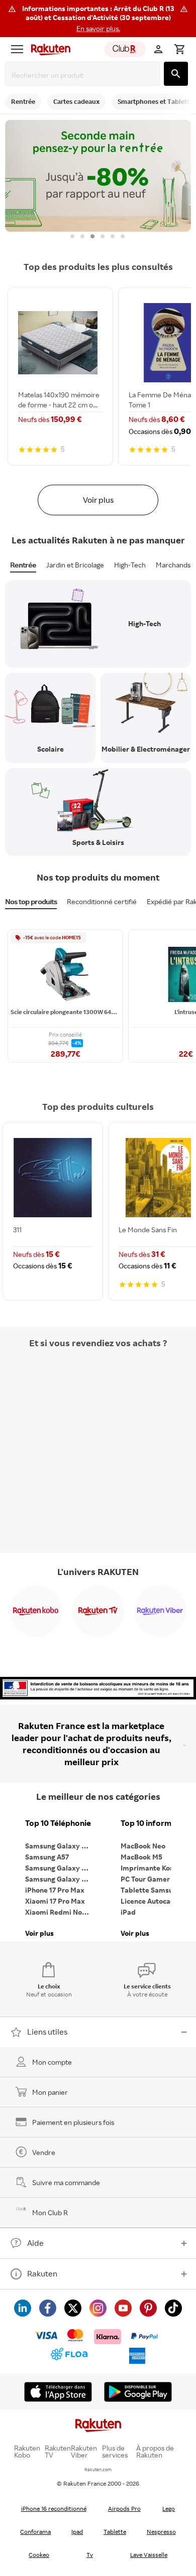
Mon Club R (50, 2212)
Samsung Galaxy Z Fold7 (60, 1879)
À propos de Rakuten (155, 2452)
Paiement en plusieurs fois (73, 2122)
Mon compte (52, 2062)
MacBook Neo (143, 1846)
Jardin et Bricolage (75, 565)
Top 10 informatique (156, 1823)
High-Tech (130, 565)
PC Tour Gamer (145, 1879)
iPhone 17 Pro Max (55, 1890)
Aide (35, 2243)
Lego (169, 2509)
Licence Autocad (148, 1901)
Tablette (115, 2532)
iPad (128, 1912)
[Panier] (179, 49)
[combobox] (84, 75)
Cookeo (39, 2555)
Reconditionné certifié (102, 901)
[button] (98, 19)
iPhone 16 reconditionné (54, 2509)
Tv (90, 2555)
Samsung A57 (47, 1857)
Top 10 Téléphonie (58, 1823)
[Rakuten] (48, 49)
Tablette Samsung (151, 1890)
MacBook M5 (141, 1857)
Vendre (44, 2152)
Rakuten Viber (84, 2452)
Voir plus (98, 500)
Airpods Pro (124, 2509)
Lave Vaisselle (149, 2555)
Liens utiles (47, 2032)
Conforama (35, 2532)
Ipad (77, 2532)
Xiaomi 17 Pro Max (55, 1901)
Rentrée (23, 565)
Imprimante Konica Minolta (156, 1868)
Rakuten (42, 2273)
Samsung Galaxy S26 (59, 1846)
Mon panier (50, 2092)
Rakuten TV (58, 2452)
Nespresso (161, 2532)
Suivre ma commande (66, 2182)
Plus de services (115, 2452)
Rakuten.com (98, 2469)
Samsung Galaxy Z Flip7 (60, 1868)
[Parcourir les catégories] (17, 49)
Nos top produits (31, 901)
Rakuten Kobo (27, 2452)
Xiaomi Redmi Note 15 (60, 1912)
